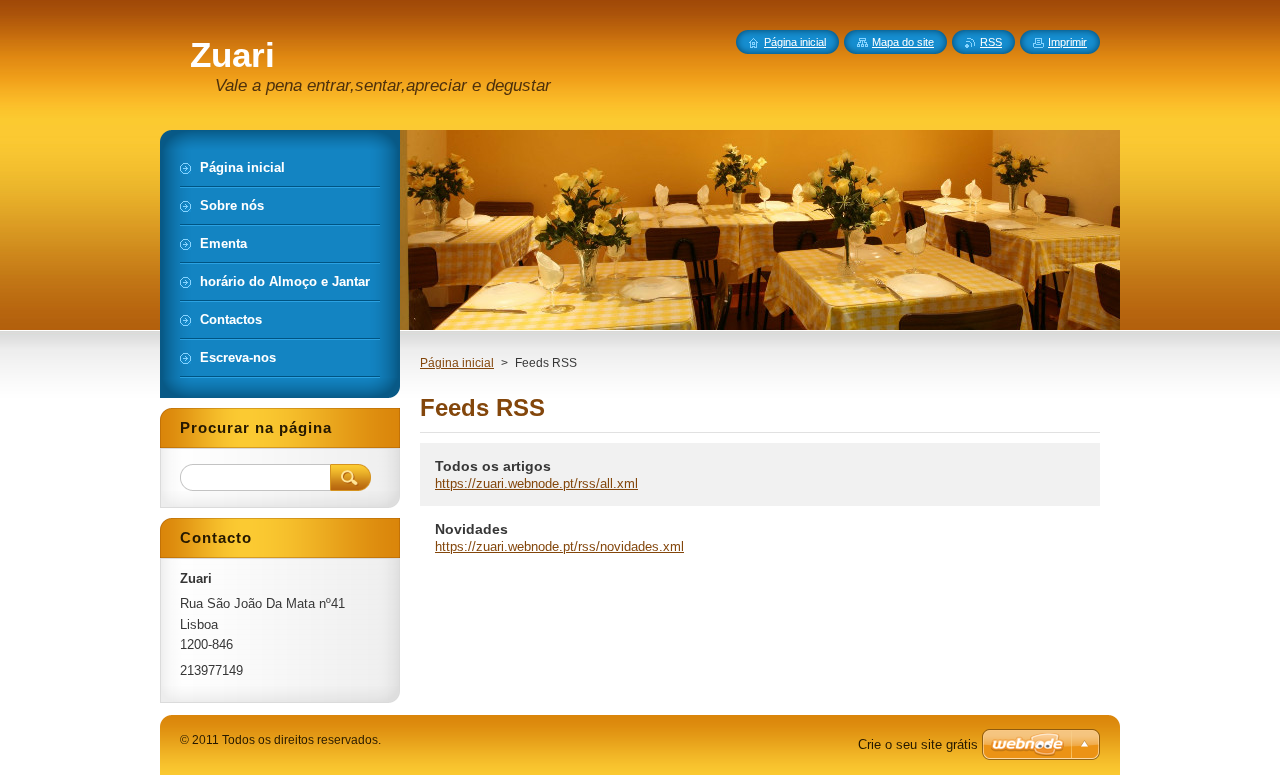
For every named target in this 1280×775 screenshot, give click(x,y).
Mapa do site (903, 42)
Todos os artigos (493, 466)
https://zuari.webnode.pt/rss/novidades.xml (559, 546)
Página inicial (457, 363)
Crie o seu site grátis (918, 744)
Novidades (471, 529)
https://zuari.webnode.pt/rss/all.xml (536, 483)
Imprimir (1067, 42)
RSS (991, 42)
